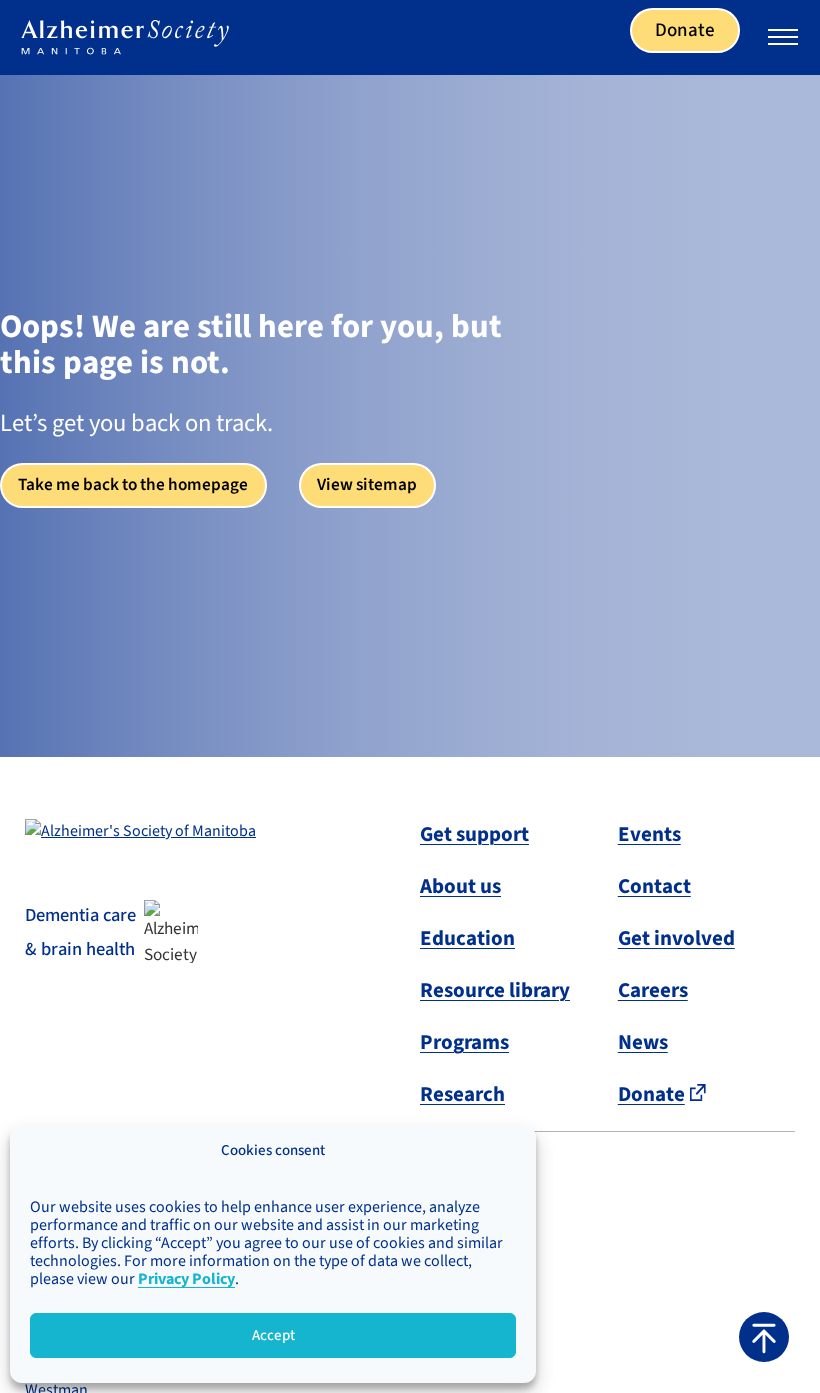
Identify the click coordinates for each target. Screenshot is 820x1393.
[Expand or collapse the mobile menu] (783, 40)
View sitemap (367, 484)
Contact (654, 886)
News (643, 1042)
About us (460, 886)
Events (649, 834)
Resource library (495, 990)
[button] (764, 1337)
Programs (464, 1042)
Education (467, 938)
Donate (685, 30)
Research (462, 1094)
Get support (474, 834)
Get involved (676, 938)
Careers (653, 990)
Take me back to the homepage (133, 484)
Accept (273, 1335)
